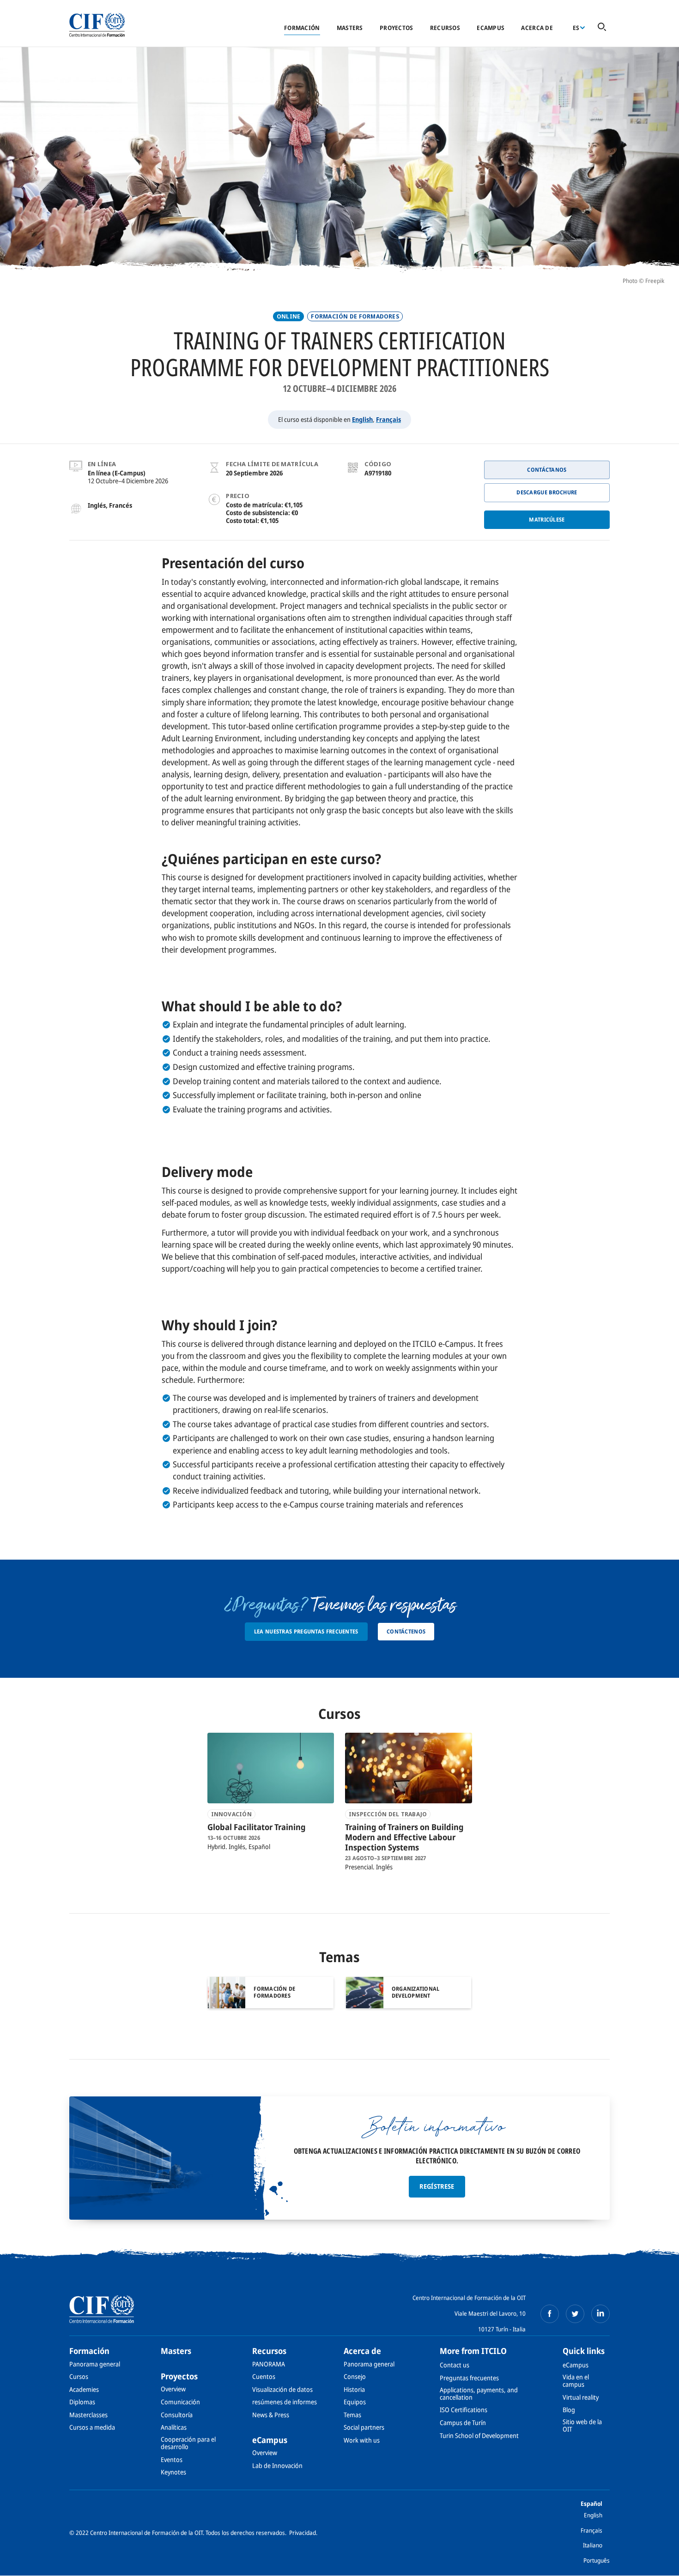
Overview (173, 2389)
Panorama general (95, 2364)
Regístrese (437, 2186)
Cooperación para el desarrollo (188, 2443)
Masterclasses (88, 2415)
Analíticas (174, 2427)
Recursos (445, 28)
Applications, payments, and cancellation (479, 2393)
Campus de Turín (463, 2423)
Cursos (79, 2376)
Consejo (355, 2376)
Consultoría (177, 2415)
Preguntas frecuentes (469, 2378)
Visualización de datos (282, 2389)
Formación (302, 28)
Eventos (172, 2459)
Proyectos (396, 28)
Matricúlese (547, 519)
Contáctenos (406, 1631)
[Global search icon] (602, 27)
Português (597, 2560)
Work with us (362, 2440)
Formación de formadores (355, 316)
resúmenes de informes (285, 2402)
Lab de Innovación (277, 2465)
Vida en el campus (576, 2381)
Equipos (355, 2402)
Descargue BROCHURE (547, 492)
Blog (569, 2410)
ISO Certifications (464, 2410)
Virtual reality (581, 2397)
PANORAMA (269, 2364)
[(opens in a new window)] (550, 2314)
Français (388, 419)
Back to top (657, 2564)
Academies (84, 2389)
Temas (352, 2415)
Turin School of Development (479, 2435)
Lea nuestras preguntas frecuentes (306, 1631)
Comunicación (180, 2402)
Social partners (364, 2427)
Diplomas (82, 2402)
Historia (354, 2389)
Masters (350, 28)
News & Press (271, 2415)
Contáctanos (547, 470)
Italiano (593, 2545)
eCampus (491, 28)
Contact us (455, 2365)
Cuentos (264, 2376)
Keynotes (173, 2472)
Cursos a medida (92, 2427)
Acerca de (537, 28)
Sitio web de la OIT (582, 2425)
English (362, 419)
